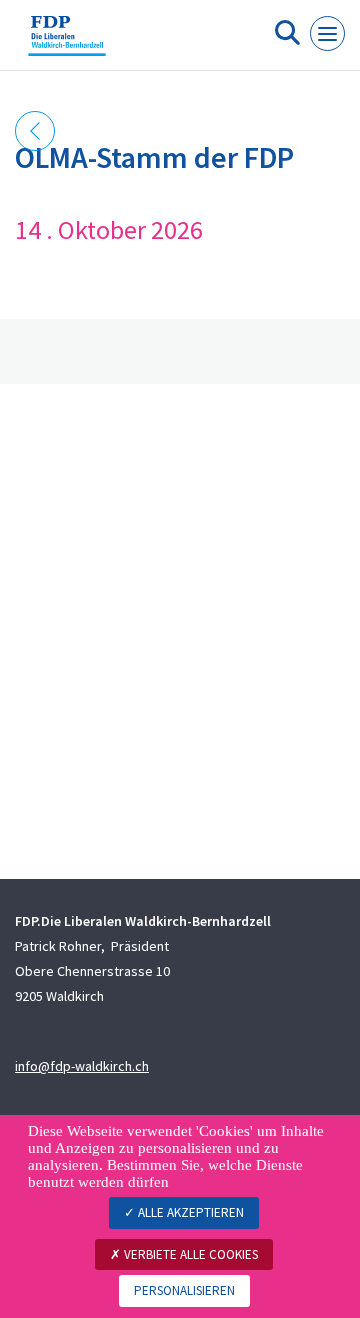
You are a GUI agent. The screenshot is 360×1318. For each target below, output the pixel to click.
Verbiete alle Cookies (189, 1254)
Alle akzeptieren (189, 1212)
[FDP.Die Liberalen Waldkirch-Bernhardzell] (67, 43)
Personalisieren (184, 1290)
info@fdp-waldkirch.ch (82, 1066)
